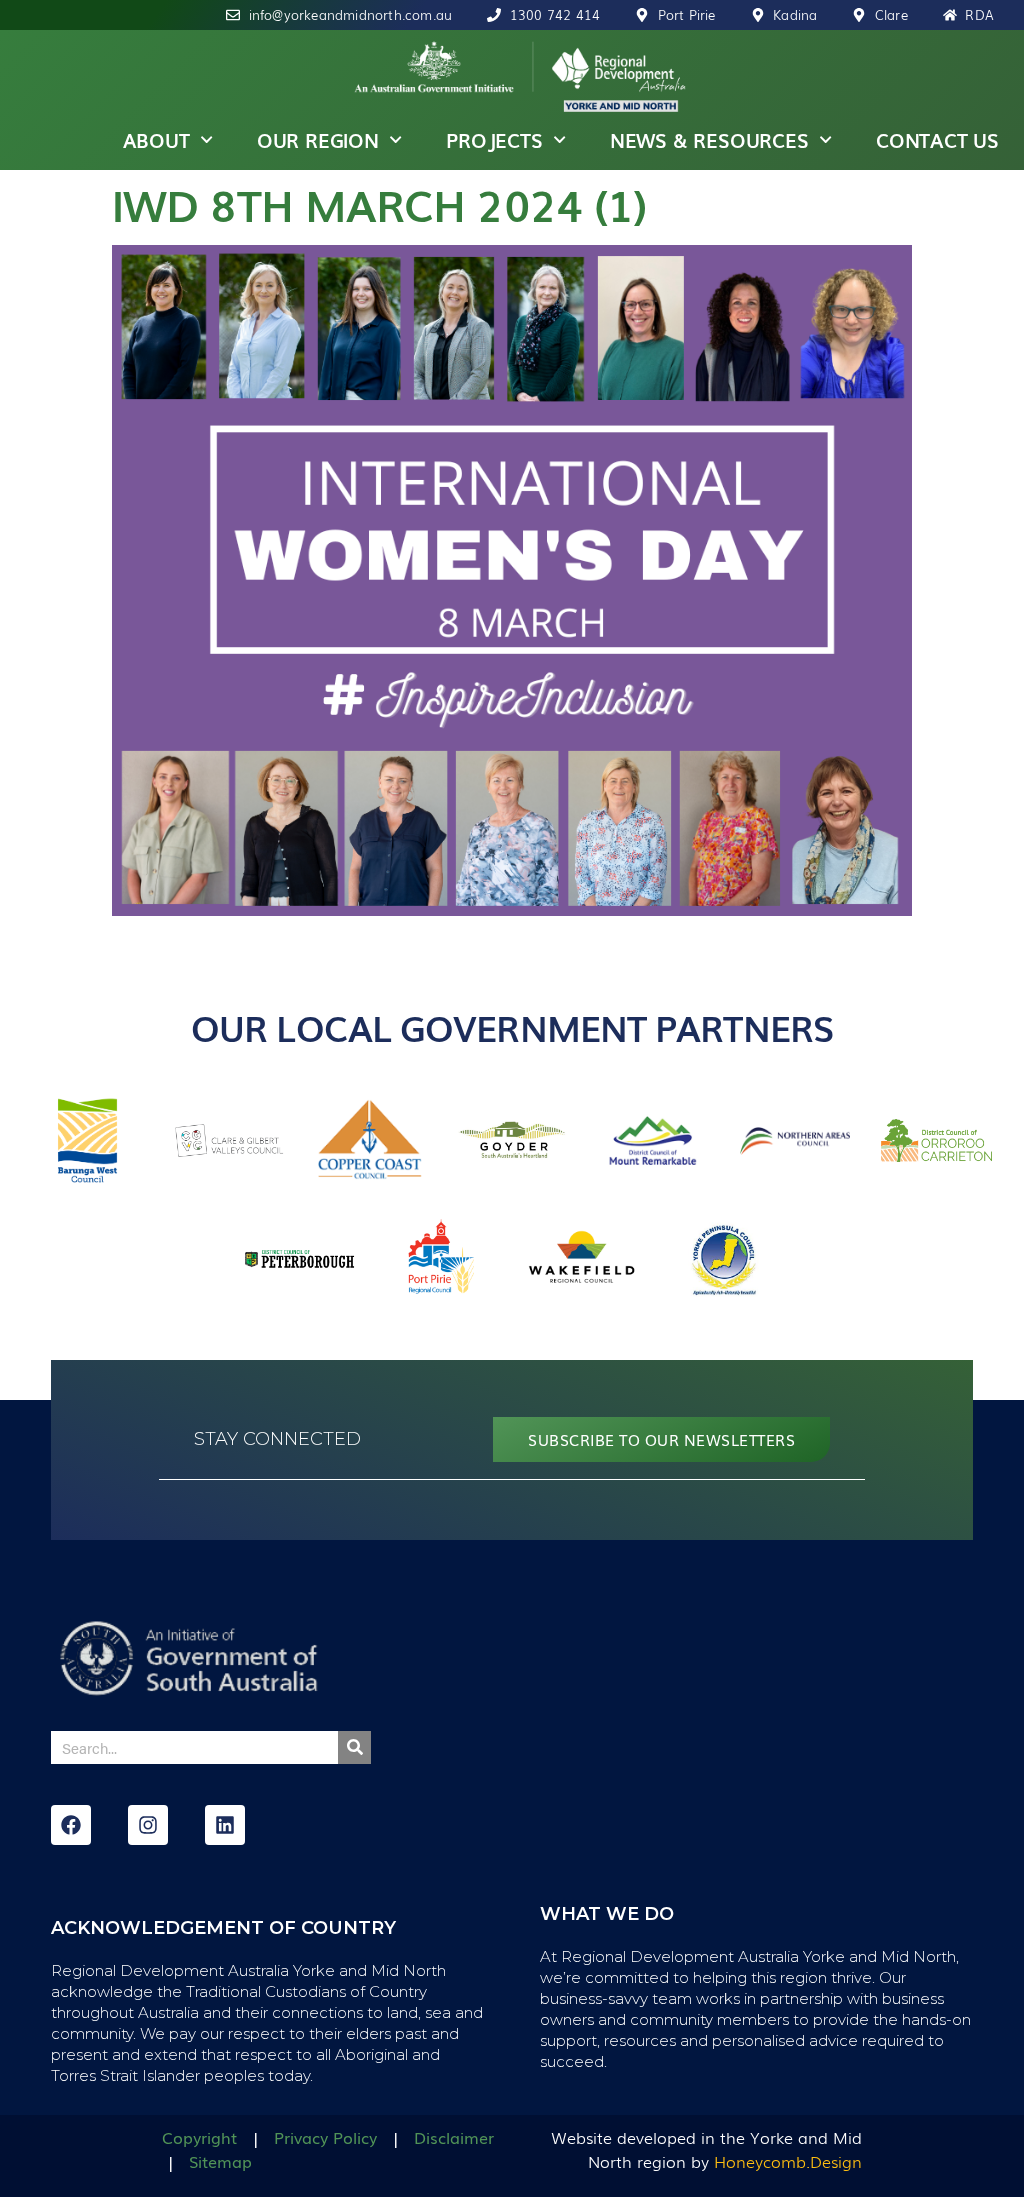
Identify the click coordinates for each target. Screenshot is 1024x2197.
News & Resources (709, 140)
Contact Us (937, 140)
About (156, 140)
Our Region (318, 140)
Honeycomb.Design (788, 2161)
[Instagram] (148, 1825)
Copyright (199, 2137)
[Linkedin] (225, 1825)
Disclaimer (454, 2137)
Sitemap (220, 2161)
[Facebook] (71, 1825)
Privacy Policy (325, 2137)
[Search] (354, 1747)
